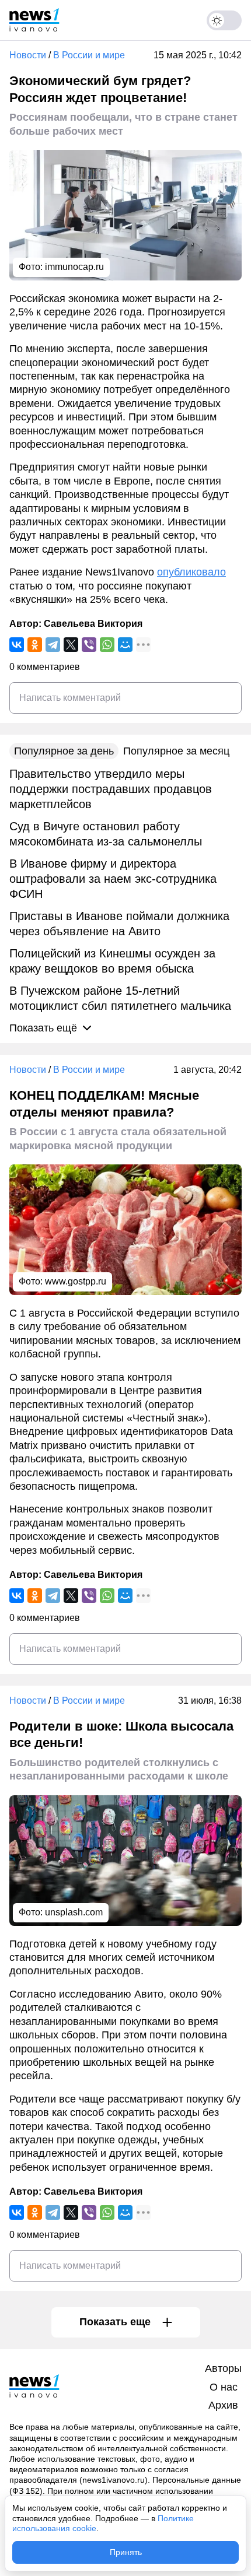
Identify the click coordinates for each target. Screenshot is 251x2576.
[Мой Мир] (125, 645)
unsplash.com (74, 1912)
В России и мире (89, 55)
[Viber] (89, 645)
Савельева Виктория (93, 624)
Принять (126, 2552)
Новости (28, 55)
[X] (71, 645)
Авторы (223, 2368)
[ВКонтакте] (17, 645)
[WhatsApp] (107, 645)
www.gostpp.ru (76, 1281)
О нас (224, 2387)
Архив (223, 2405)
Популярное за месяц (176, 751)
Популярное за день (64, 751)
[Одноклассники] (35, 645)
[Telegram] (53, 645)
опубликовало (191, 572)
